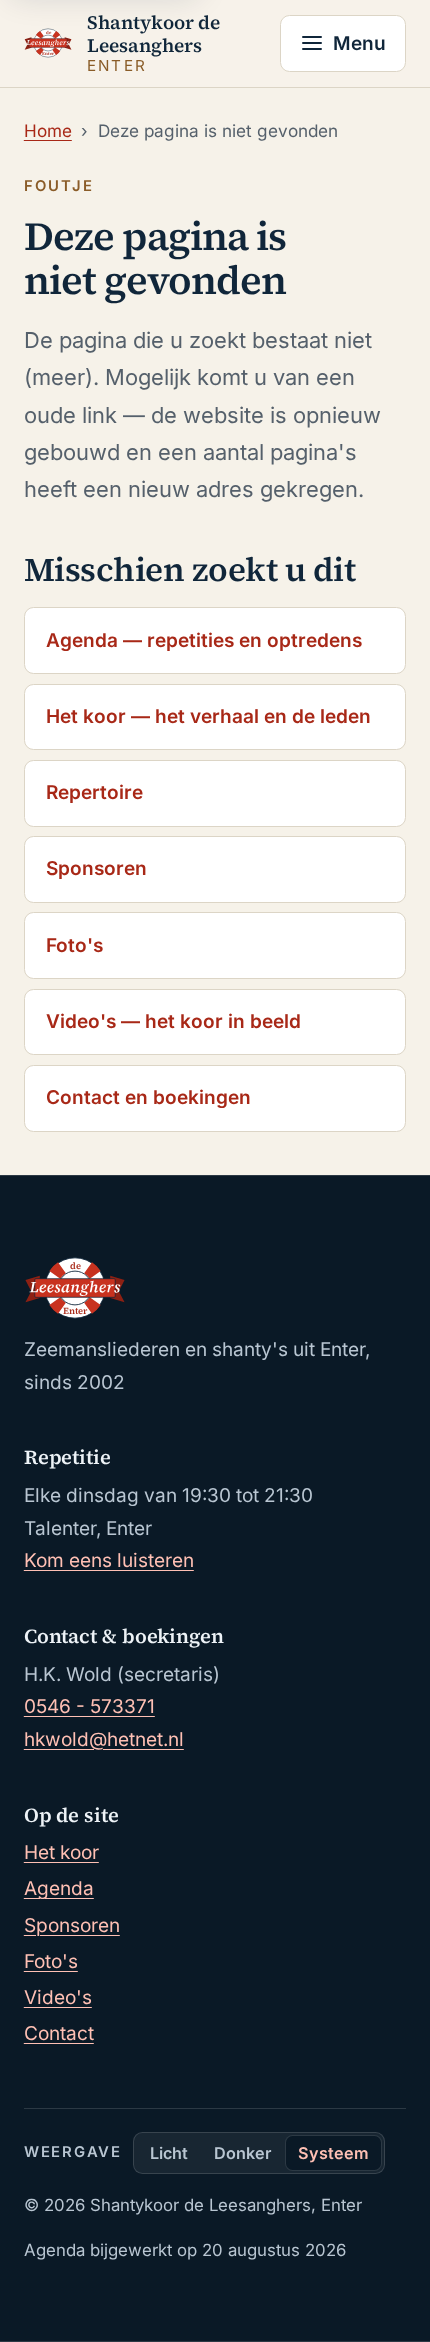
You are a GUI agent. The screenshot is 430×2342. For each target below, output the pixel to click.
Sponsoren (96, 868)
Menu (359, 43)
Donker (242, 2153)
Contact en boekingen (148, 1097)
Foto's (74, 945)
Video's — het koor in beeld (173, 1021)
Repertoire (94, 792)
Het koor (61, 1852)
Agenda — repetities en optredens (204, 640)
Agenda (59, 1888)
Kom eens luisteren (109, 1560)
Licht (169, 2153)
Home (48, 130)
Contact (59, 2033)
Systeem (333, 2153)
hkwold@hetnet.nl (104, 1739)
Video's (58, 1997)
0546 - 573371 (89, 1706)
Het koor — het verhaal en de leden (208, 716)
